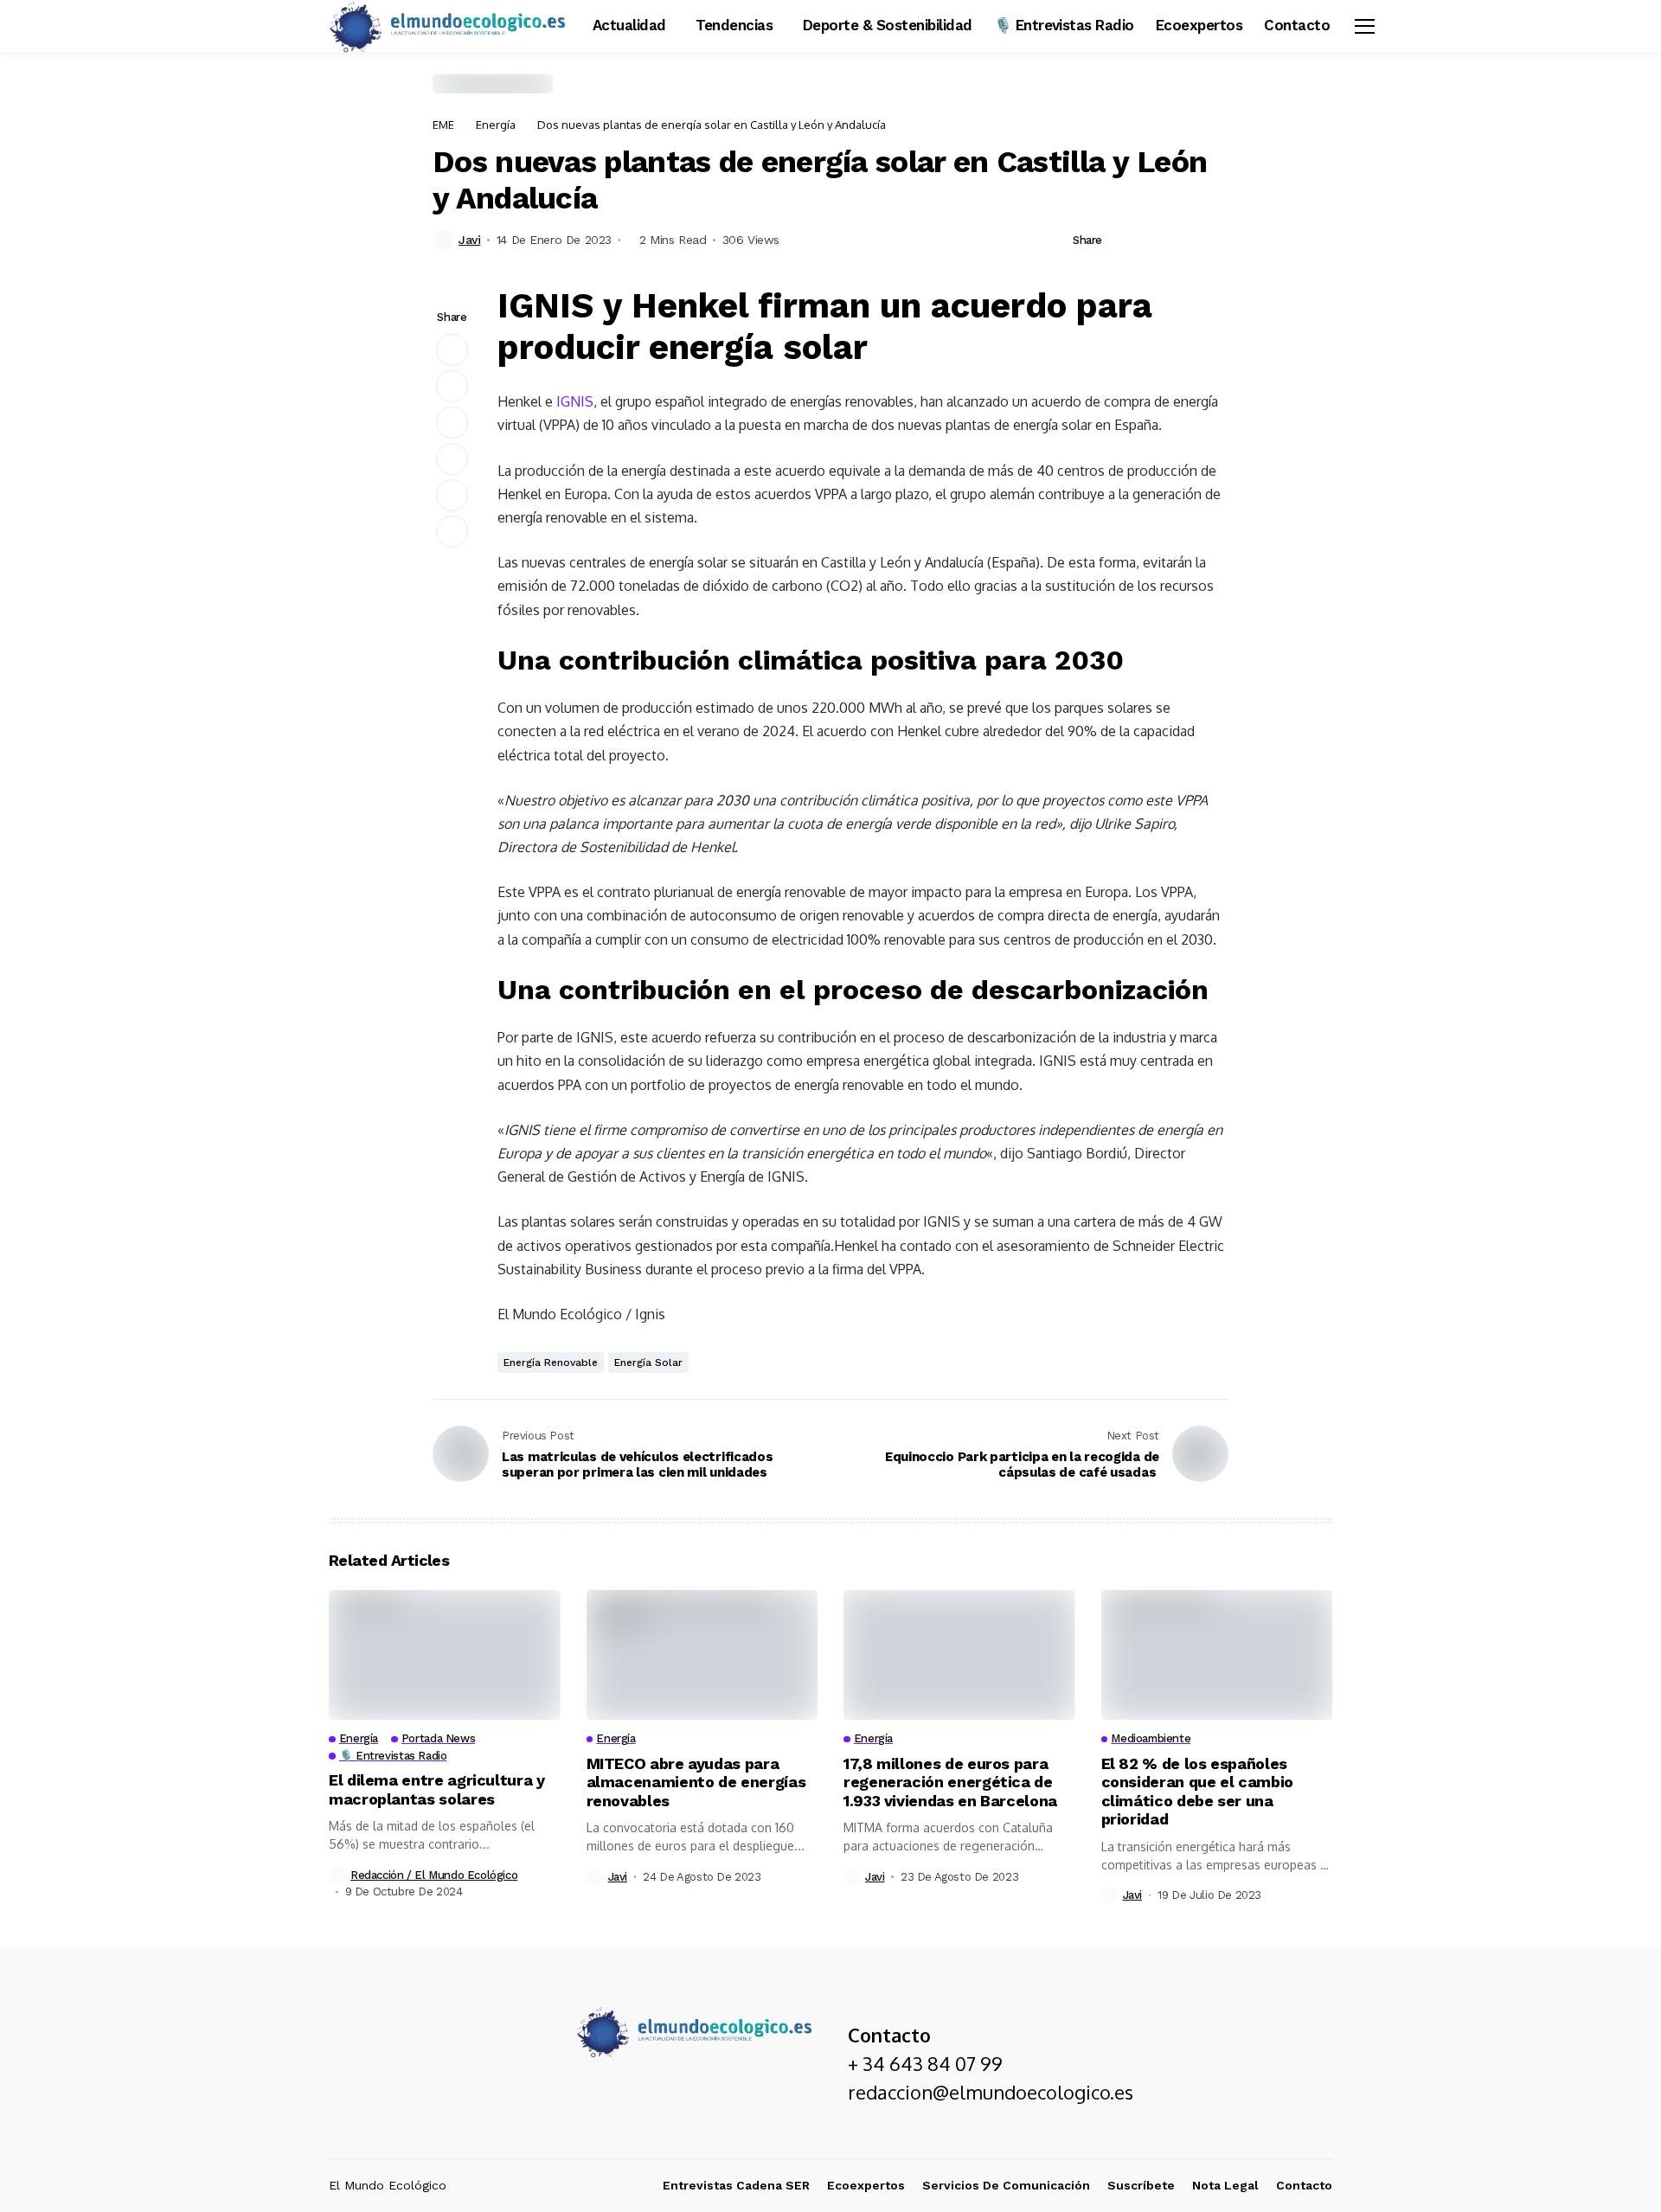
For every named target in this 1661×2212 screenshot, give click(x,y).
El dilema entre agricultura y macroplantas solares (437, 1789)
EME (443, 125)
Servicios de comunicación (1006, 2185)
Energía (496, 125)
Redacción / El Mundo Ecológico (434, 1875)
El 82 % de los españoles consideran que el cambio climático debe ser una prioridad (1197, 1792)
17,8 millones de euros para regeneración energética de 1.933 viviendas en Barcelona (950, 1782)
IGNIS (575, 401)
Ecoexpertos (866, 2185)
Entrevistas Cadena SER (736, 2185)
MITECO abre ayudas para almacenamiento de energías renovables (696, 1782)
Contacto (1304, 2185)
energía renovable (551, 1362)
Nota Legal (1225, 2185)
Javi (469, 240)
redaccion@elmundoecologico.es (991, 2092)
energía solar (648, 1362)
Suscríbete (1141, 2185)
